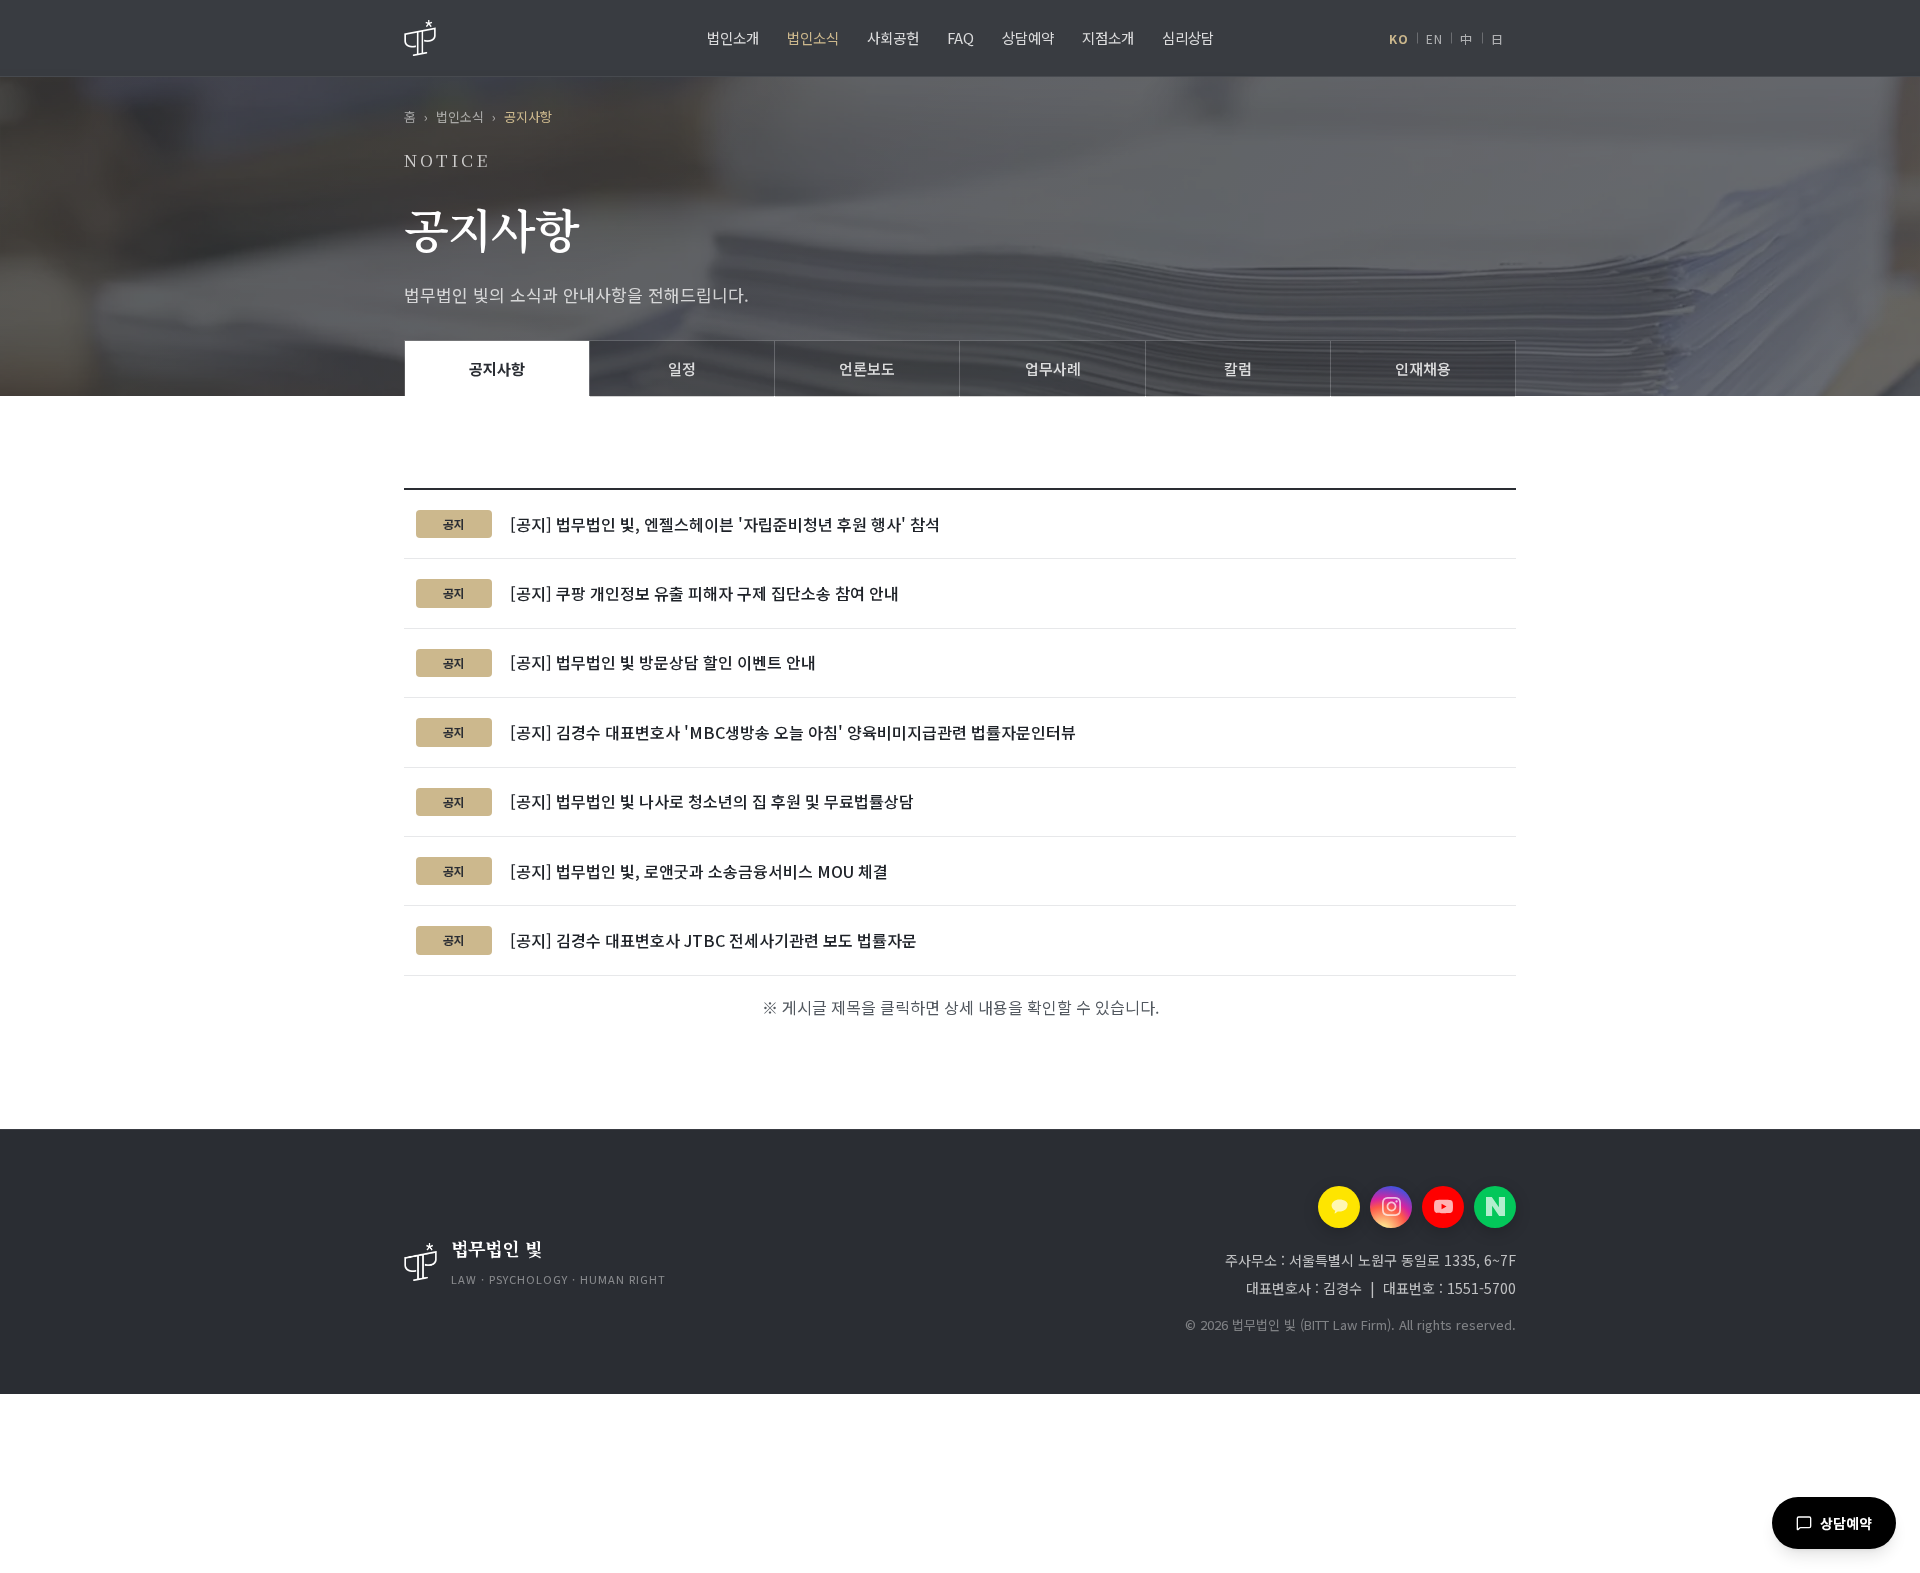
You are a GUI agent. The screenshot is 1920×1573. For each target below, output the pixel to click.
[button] (627, 1262)
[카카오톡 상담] (1339, 1207)
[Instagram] (1391, 1207)
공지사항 (497, 368)
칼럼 (1238, 368)
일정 (682, 368)
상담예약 (1846, 1523)
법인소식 (460, 116)
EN (1434, 38)
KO (1398, 38)
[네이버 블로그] (1495, 1207)
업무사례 (1053, 368)
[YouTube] (1443, 1207)
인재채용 (1423, 368)
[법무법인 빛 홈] (420, 38)
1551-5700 (1481, 1288)
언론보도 (867, 368)
